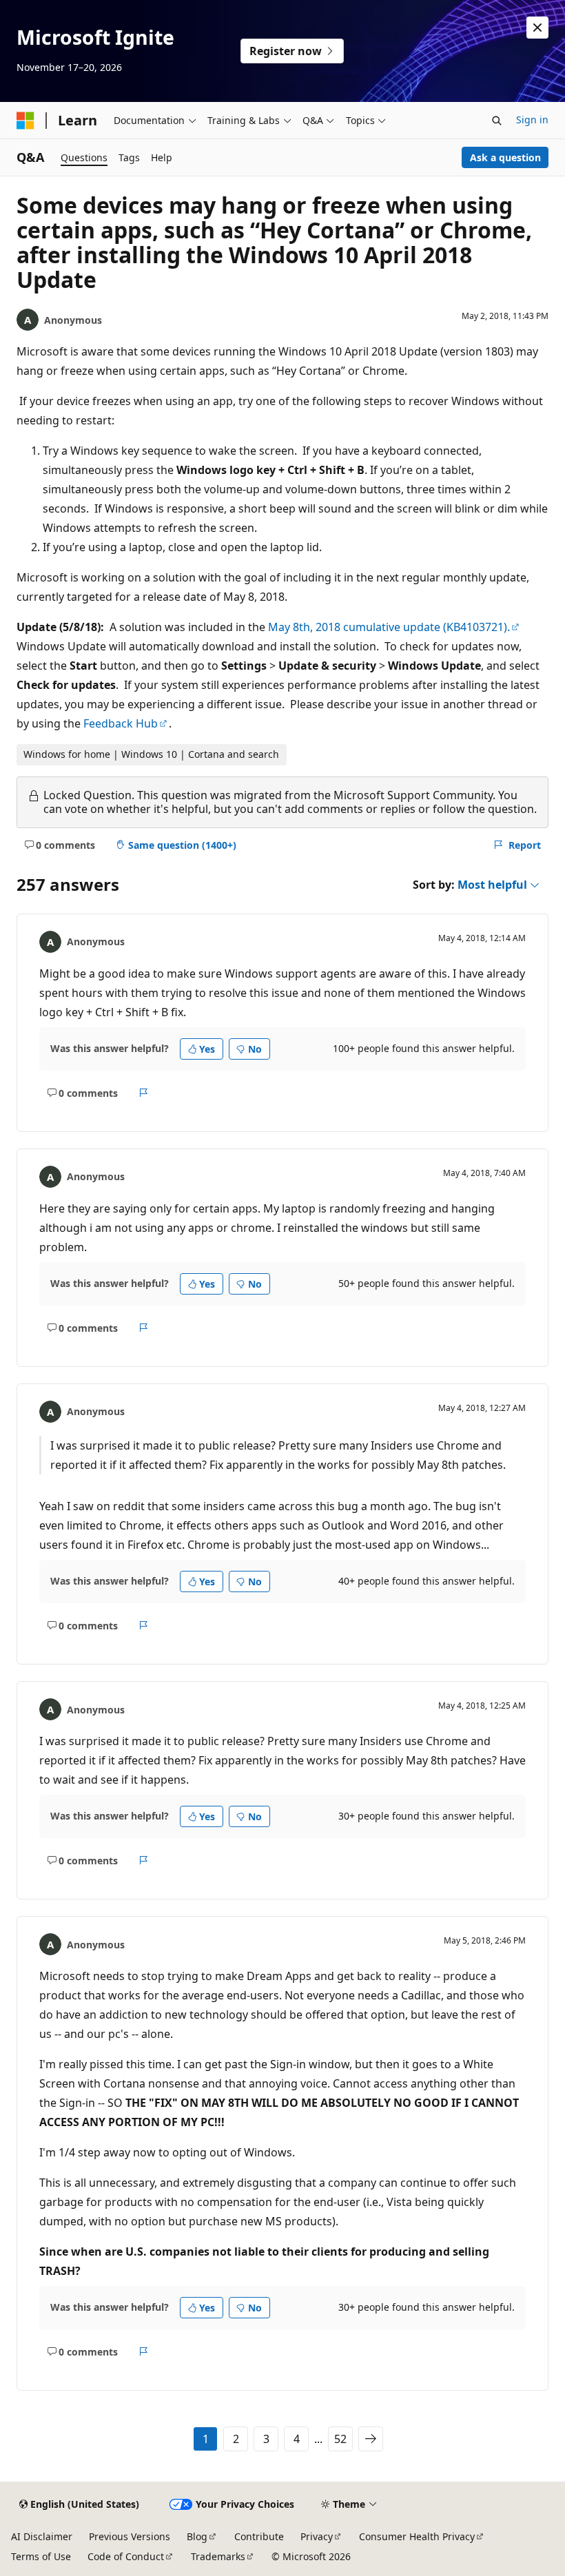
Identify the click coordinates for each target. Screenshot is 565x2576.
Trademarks (218, 2556)
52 (340, 2439)
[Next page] (371, 2439)
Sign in (532, 120)
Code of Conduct (126, 2556)
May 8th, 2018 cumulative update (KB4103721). (389, 627)
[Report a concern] (144, 1093)
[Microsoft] (25, 121)
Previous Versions (130, 2536)
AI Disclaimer (42, 2536)
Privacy (317, 2536)
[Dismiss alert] (537, 28)
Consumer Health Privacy (417, 2536)
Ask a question (505, 157)
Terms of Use (41, 2556)
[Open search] (497, 121)
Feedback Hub (121, 723)
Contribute (259, 2536)
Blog (197, 2536)
